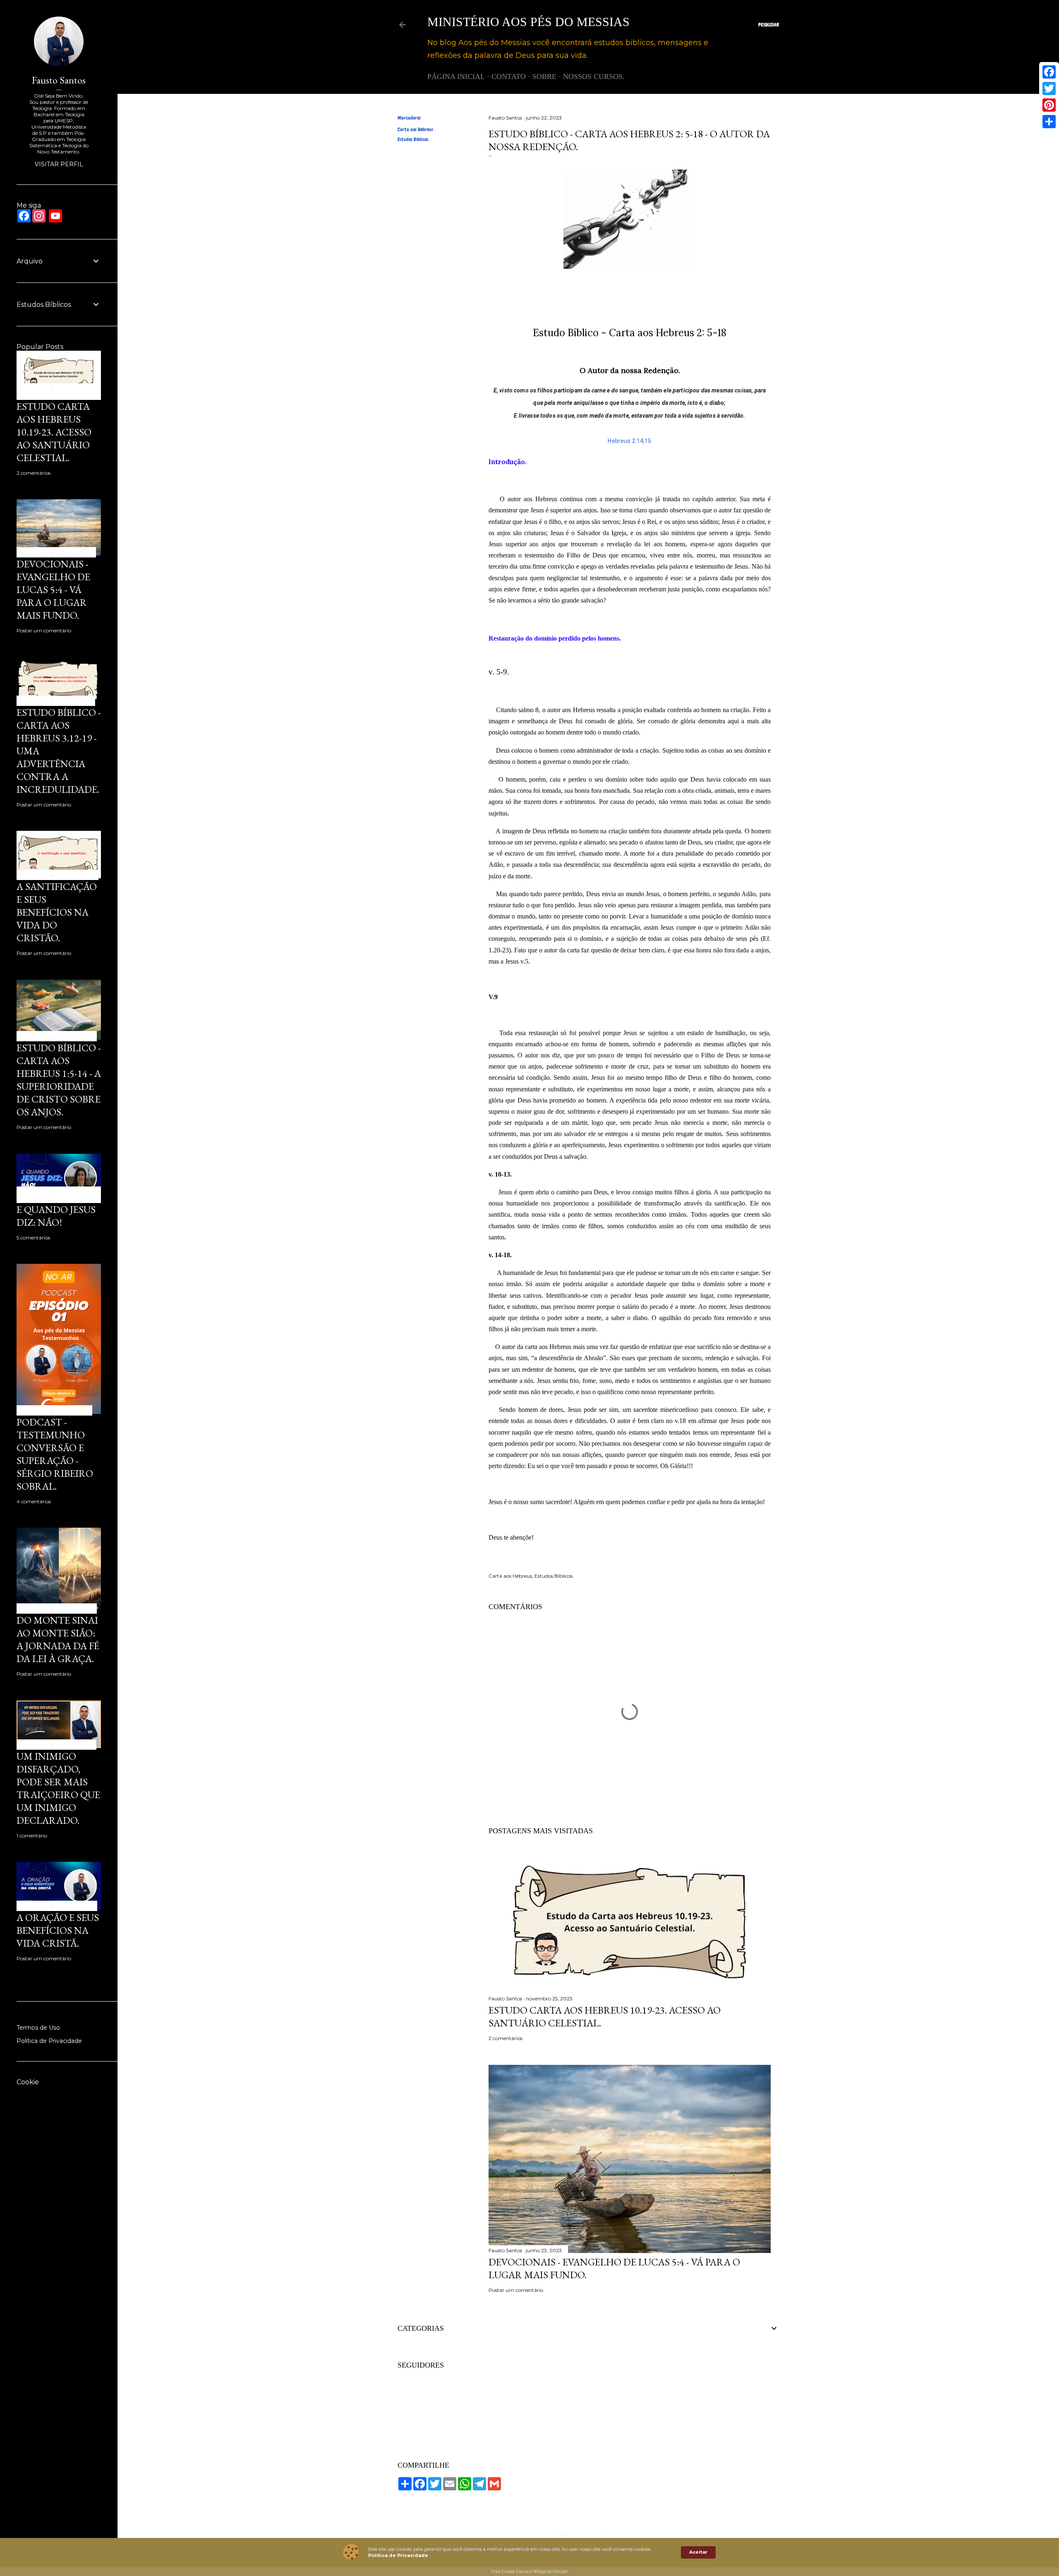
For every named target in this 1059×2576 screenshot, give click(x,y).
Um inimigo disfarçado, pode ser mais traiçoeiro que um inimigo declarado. (58, 1788)
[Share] (1049, 122)
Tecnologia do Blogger (595, 2537)
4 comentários (34, 1501)
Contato (509, 77)
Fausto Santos (59, 80)
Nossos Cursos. (594, 77)
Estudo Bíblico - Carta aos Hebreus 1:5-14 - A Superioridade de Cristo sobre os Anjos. (59, 1080)
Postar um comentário (516, 2290)
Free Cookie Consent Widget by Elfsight (529, 2572)
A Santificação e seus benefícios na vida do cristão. (57, 912)
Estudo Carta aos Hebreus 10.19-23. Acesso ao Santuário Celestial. (54, 432)
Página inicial (456, 77)
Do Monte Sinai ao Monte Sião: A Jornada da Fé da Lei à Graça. (58, 1639)
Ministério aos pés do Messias (528, 22)
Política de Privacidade (49, 2041)
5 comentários (33, 1238)
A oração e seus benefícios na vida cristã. (58, 1930)
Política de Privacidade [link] (398, 2555)
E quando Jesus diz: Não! (56, 1216)
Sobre (544, 77)
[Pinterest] (1049, 105)
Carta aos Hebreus (415, 129)
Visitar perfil (59, 164)
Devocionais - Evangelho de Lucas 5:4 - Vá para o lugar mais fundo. (53, 590)
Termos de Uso (38, 2028)
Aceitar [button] (698, 2552)
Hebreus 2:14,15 (629, 441)
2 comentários (506, 2038)
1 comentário (32, 1836)
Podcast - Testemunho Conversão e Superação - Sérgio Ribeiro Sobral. (55, 1454)
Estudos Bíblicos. (413, 139)
